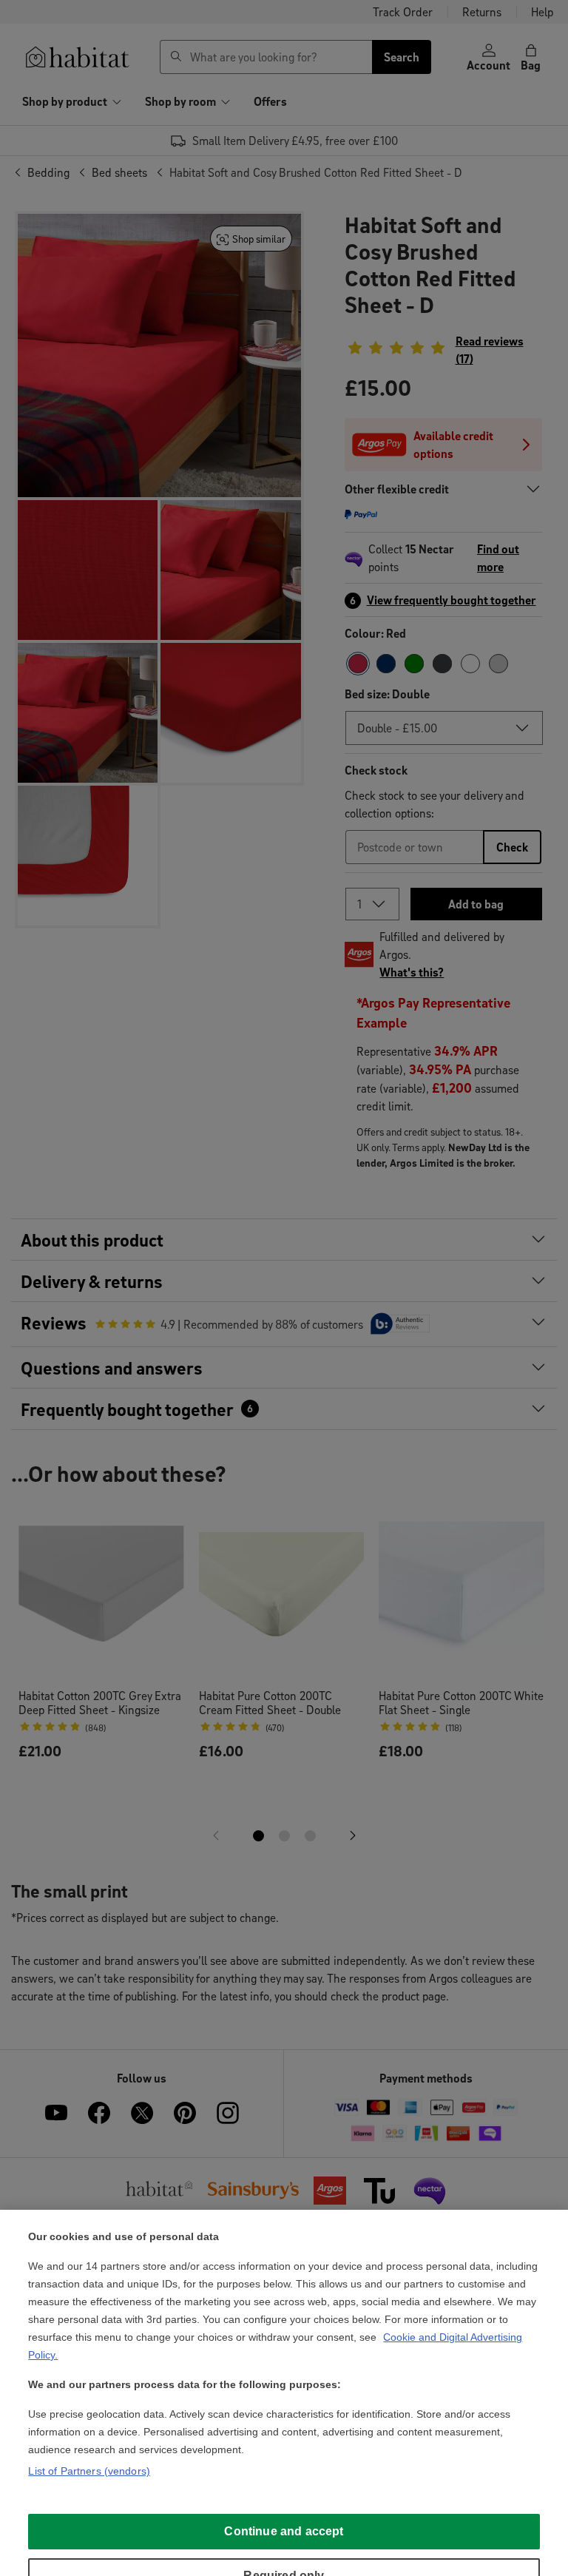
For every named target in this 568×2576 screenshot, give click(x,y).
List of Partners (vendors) (89, 2471)
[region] (284, 2393)
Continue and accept (284, 2531)
